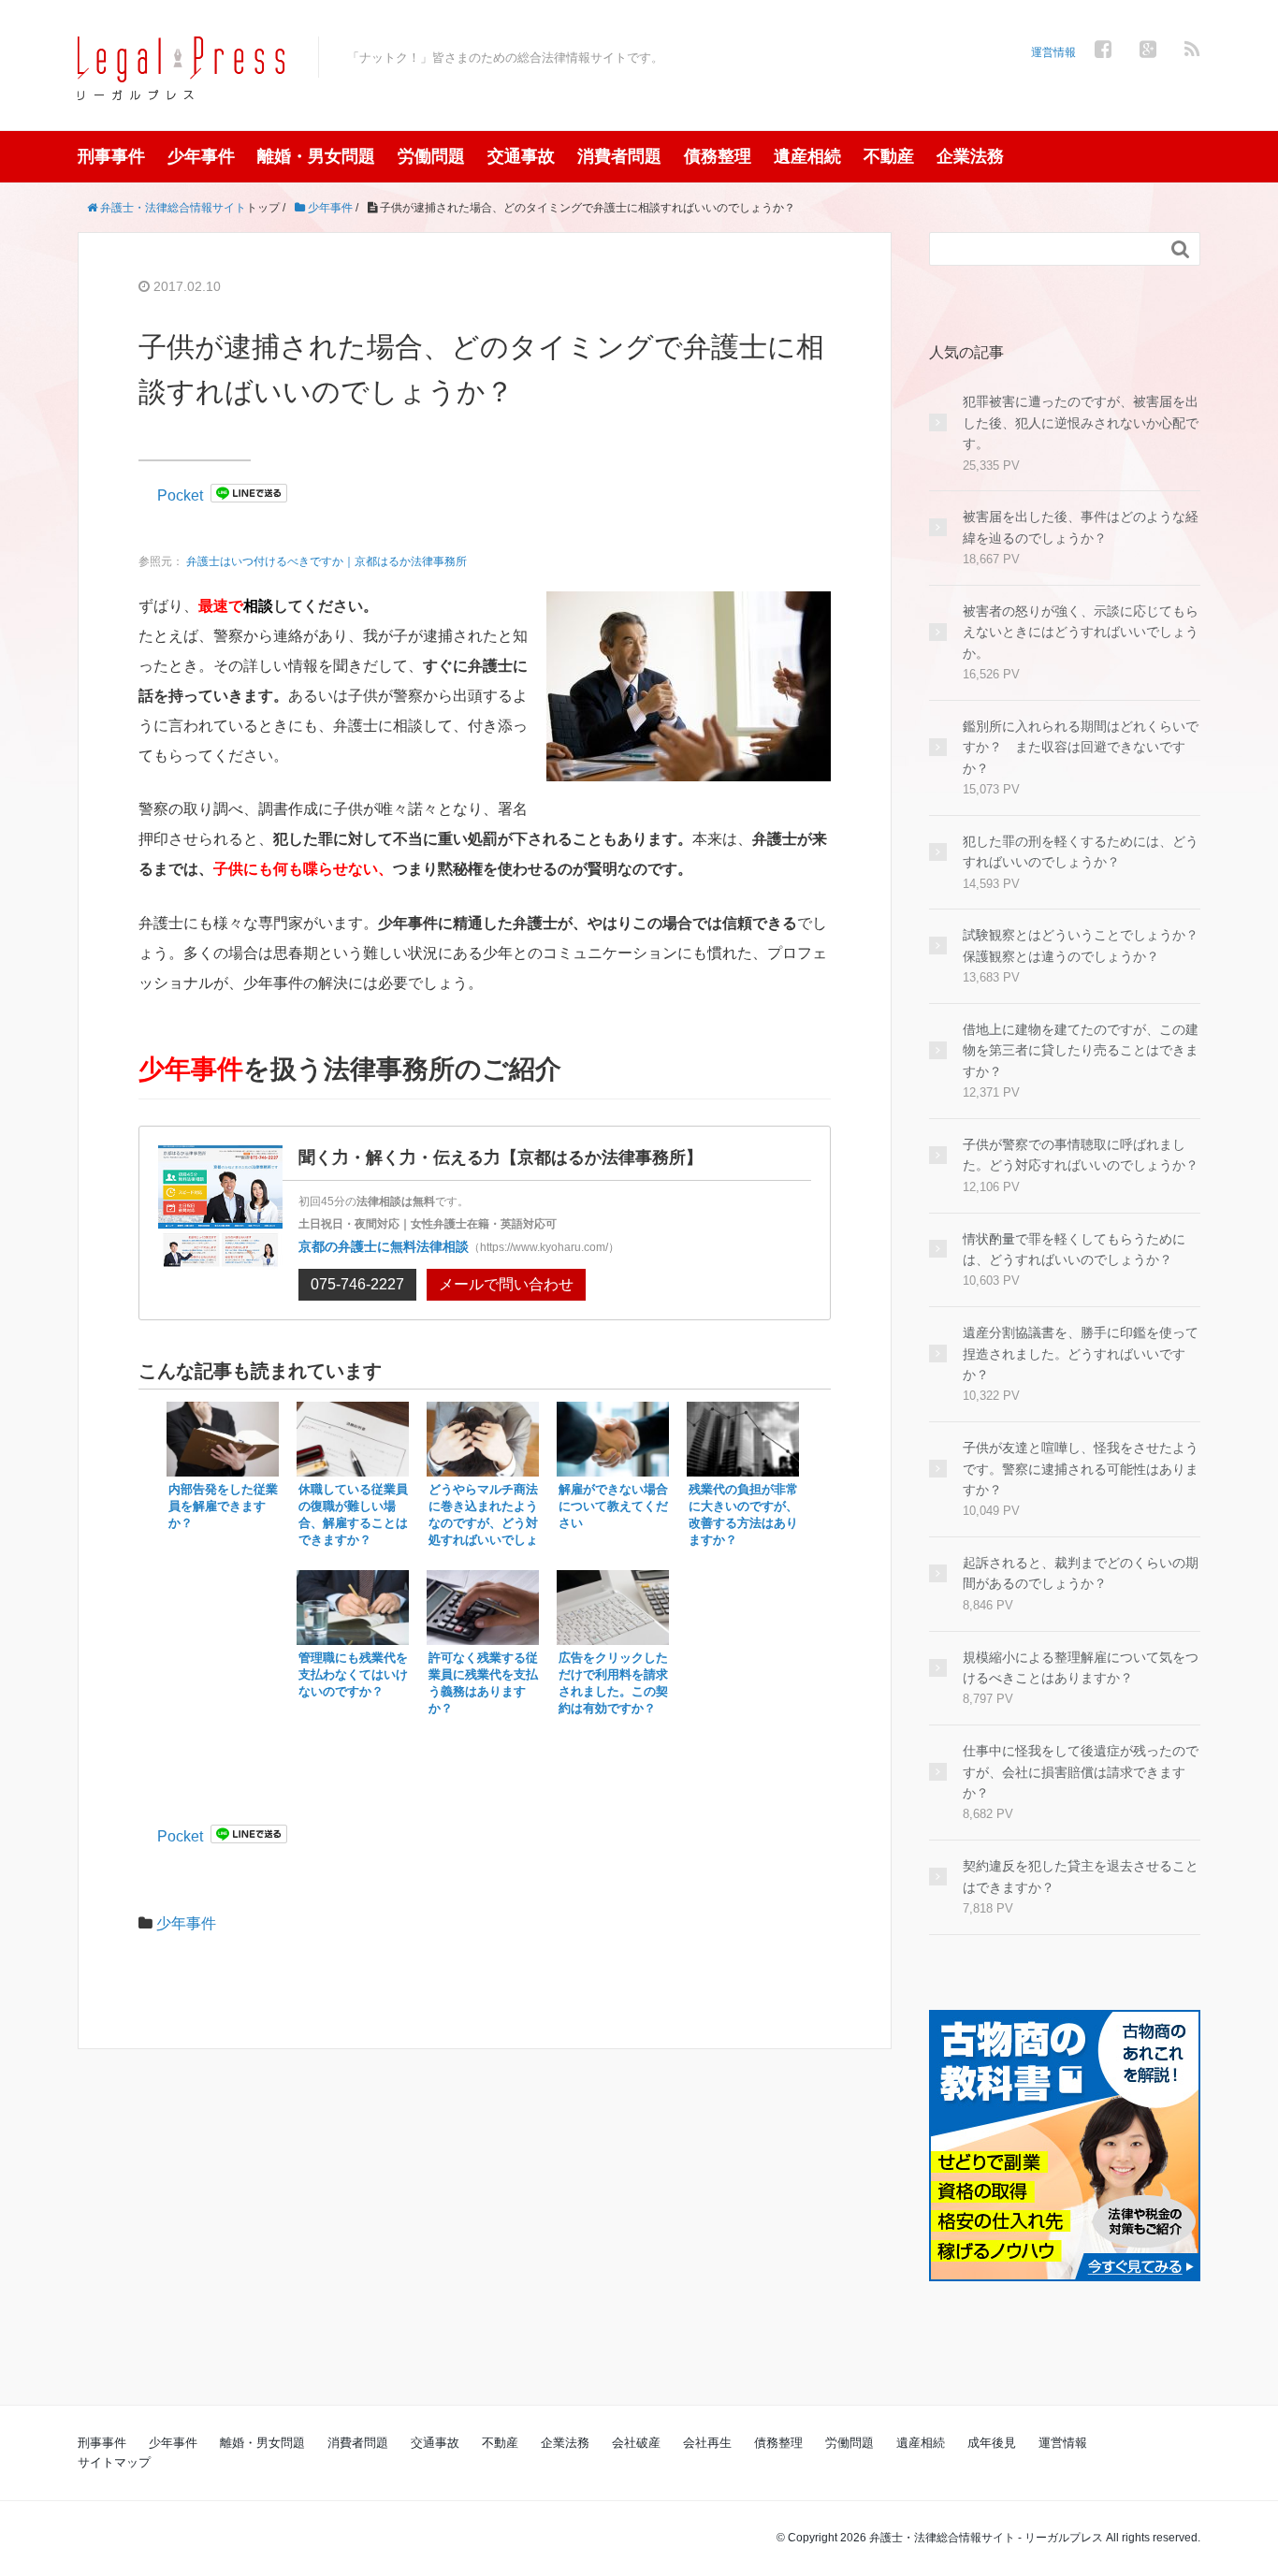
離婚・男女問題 (316, 156)
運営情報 (1053, 52)
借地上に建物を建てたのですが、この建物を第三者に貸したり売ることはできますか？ (1081, 1050)
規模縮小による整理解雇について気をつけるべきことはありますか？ (1081, 1667)
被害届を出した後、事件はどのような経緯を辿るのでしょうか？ (1081, 527)
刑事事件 (111, 156)
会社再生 (707, 2443)
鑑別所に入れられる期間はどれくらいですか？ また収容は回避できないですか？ (1081, 747)
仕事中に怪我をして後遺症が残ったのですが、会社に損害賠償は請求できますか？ (1081, 1772)
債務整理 (718, 156)
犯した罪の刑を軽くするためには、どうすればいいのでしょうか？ (1081, 851)
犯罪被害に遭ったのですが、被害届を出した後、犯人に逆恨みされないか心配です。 (1081, 422)
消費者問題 (619, 156)
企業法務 (970, 156)
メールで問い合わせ (506, 1284)
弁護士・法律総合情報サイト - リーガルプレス (986, 2538)
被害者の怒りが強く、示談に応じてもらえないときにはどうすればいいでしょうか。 (1081, 632)
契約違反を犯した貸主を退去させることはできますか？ (1081, 1876)
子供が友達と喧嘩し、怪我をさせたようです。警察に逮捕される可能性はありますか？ (1081, 1469)
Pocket (180, 495)
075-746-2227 (357, 1284)
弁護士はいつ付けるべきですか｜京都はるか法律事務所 (327, 561)
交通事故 (521, 156)
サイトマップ (114, 2462)
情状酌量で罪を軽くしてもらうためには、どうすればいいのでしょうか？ (1074, 1249)
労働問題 (431, 156)
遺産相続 (807, 156)
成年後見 (992, 2443)
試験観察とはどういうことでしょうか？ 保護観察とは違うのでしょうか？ (1082, 945)
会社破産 (636, 2443)
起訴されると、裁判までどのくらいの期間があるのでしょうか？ (1081, 1573)
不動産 (889, 156)
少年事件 (201, 156)
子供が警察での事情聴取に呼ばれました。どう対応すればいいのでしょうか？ (1081, 1155)
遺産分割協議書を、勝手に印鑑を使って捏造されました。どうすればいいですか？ (1081, 1353)
